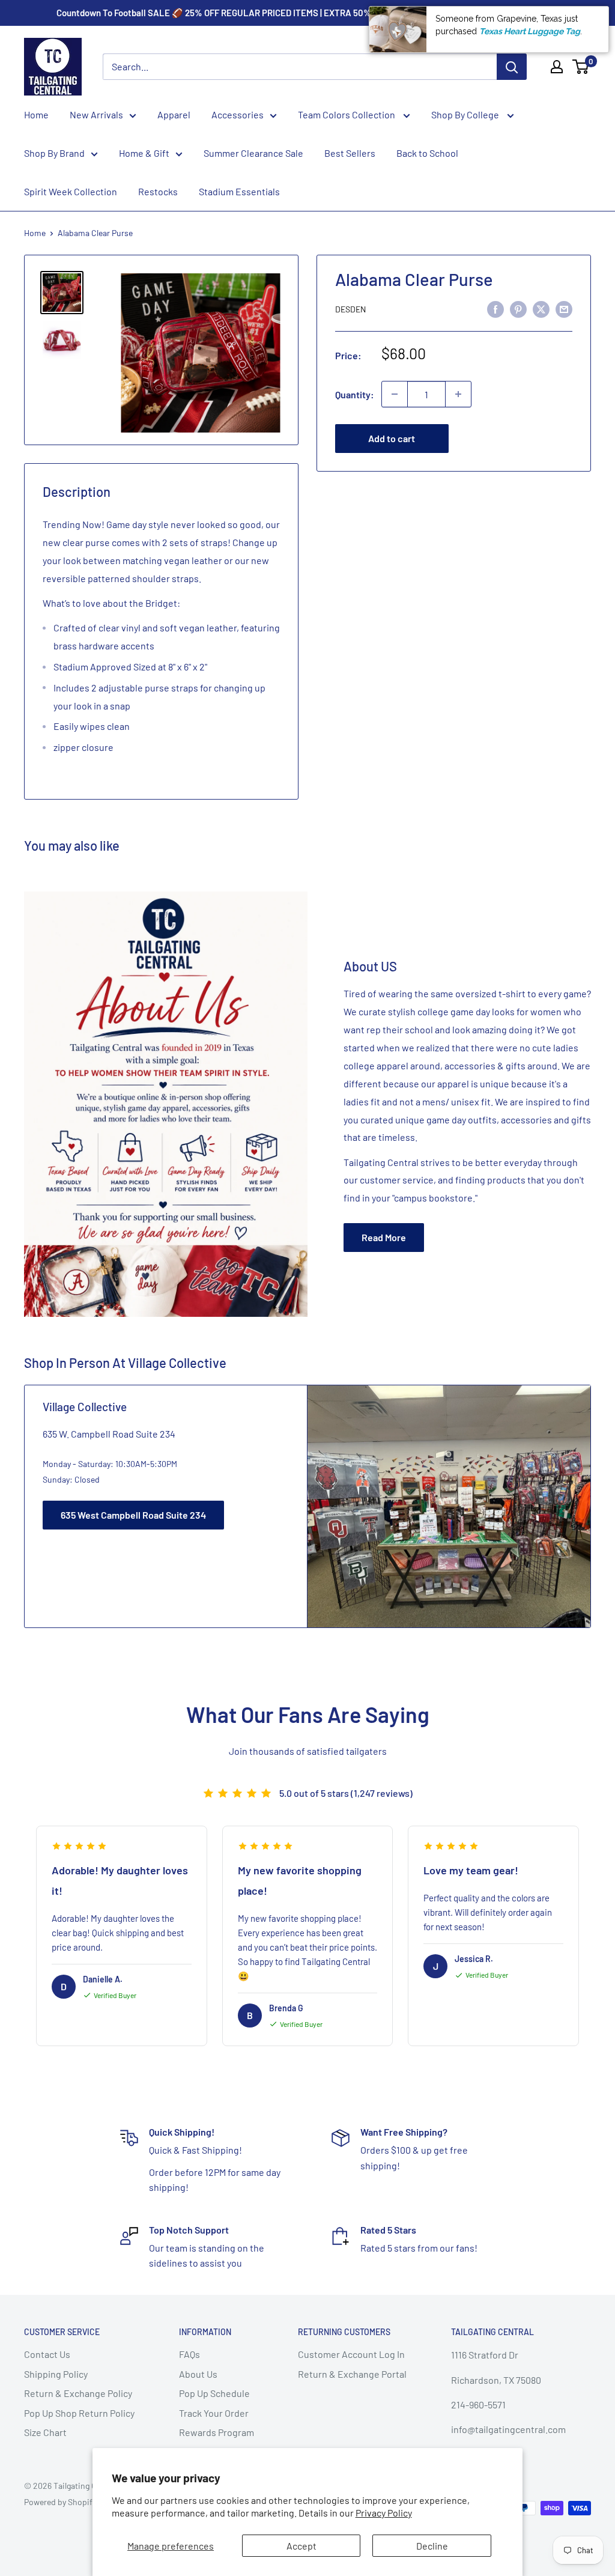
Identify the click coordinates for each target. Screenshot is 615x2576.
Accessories (238, 114)
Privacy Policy (384, 2513)
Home (36, 114)
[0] (581, 67)
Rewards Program (217, 2432)
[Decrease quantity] (395, 394)
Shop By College (466, 114)
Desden (350, 309)
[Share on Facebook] (495, 308)
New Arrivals (96, 114)
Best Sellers (350, 153)
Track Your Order (214, 2413)
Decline (432, 2546)
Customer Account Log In (351, 2354)
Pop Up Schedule (214, 2393)
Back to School (427, 153)
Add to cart (392, 438)
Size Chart (45, 2432)
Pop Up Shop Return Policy (79, 2413)
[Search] (512, 67)
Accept (301, 2546)
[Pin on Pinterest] (518, 308)
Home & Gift (144, 153)
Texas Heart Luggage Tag (530, 31)
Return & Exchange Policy (78, 2393)
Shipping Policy (56, 2374)
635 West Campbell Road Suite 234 (133, 1515)
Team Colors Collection (347, 114)
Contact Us (47, 2354)
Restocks (158, 191)
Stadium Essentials (239, 191)
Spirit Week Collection (71, 191)
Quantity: (355, 394)
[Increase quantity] (458, 394)
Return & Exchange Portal (352, 2374)
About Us (198, 2374)
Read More (384, 1237)
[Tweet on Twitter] (541, 308)
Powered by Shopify (60, 2502)
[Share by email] (564, 308)
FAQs (189, 2354)
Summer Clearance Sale (253, 153)
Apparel (174, 114)
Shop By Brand (54, 153)
